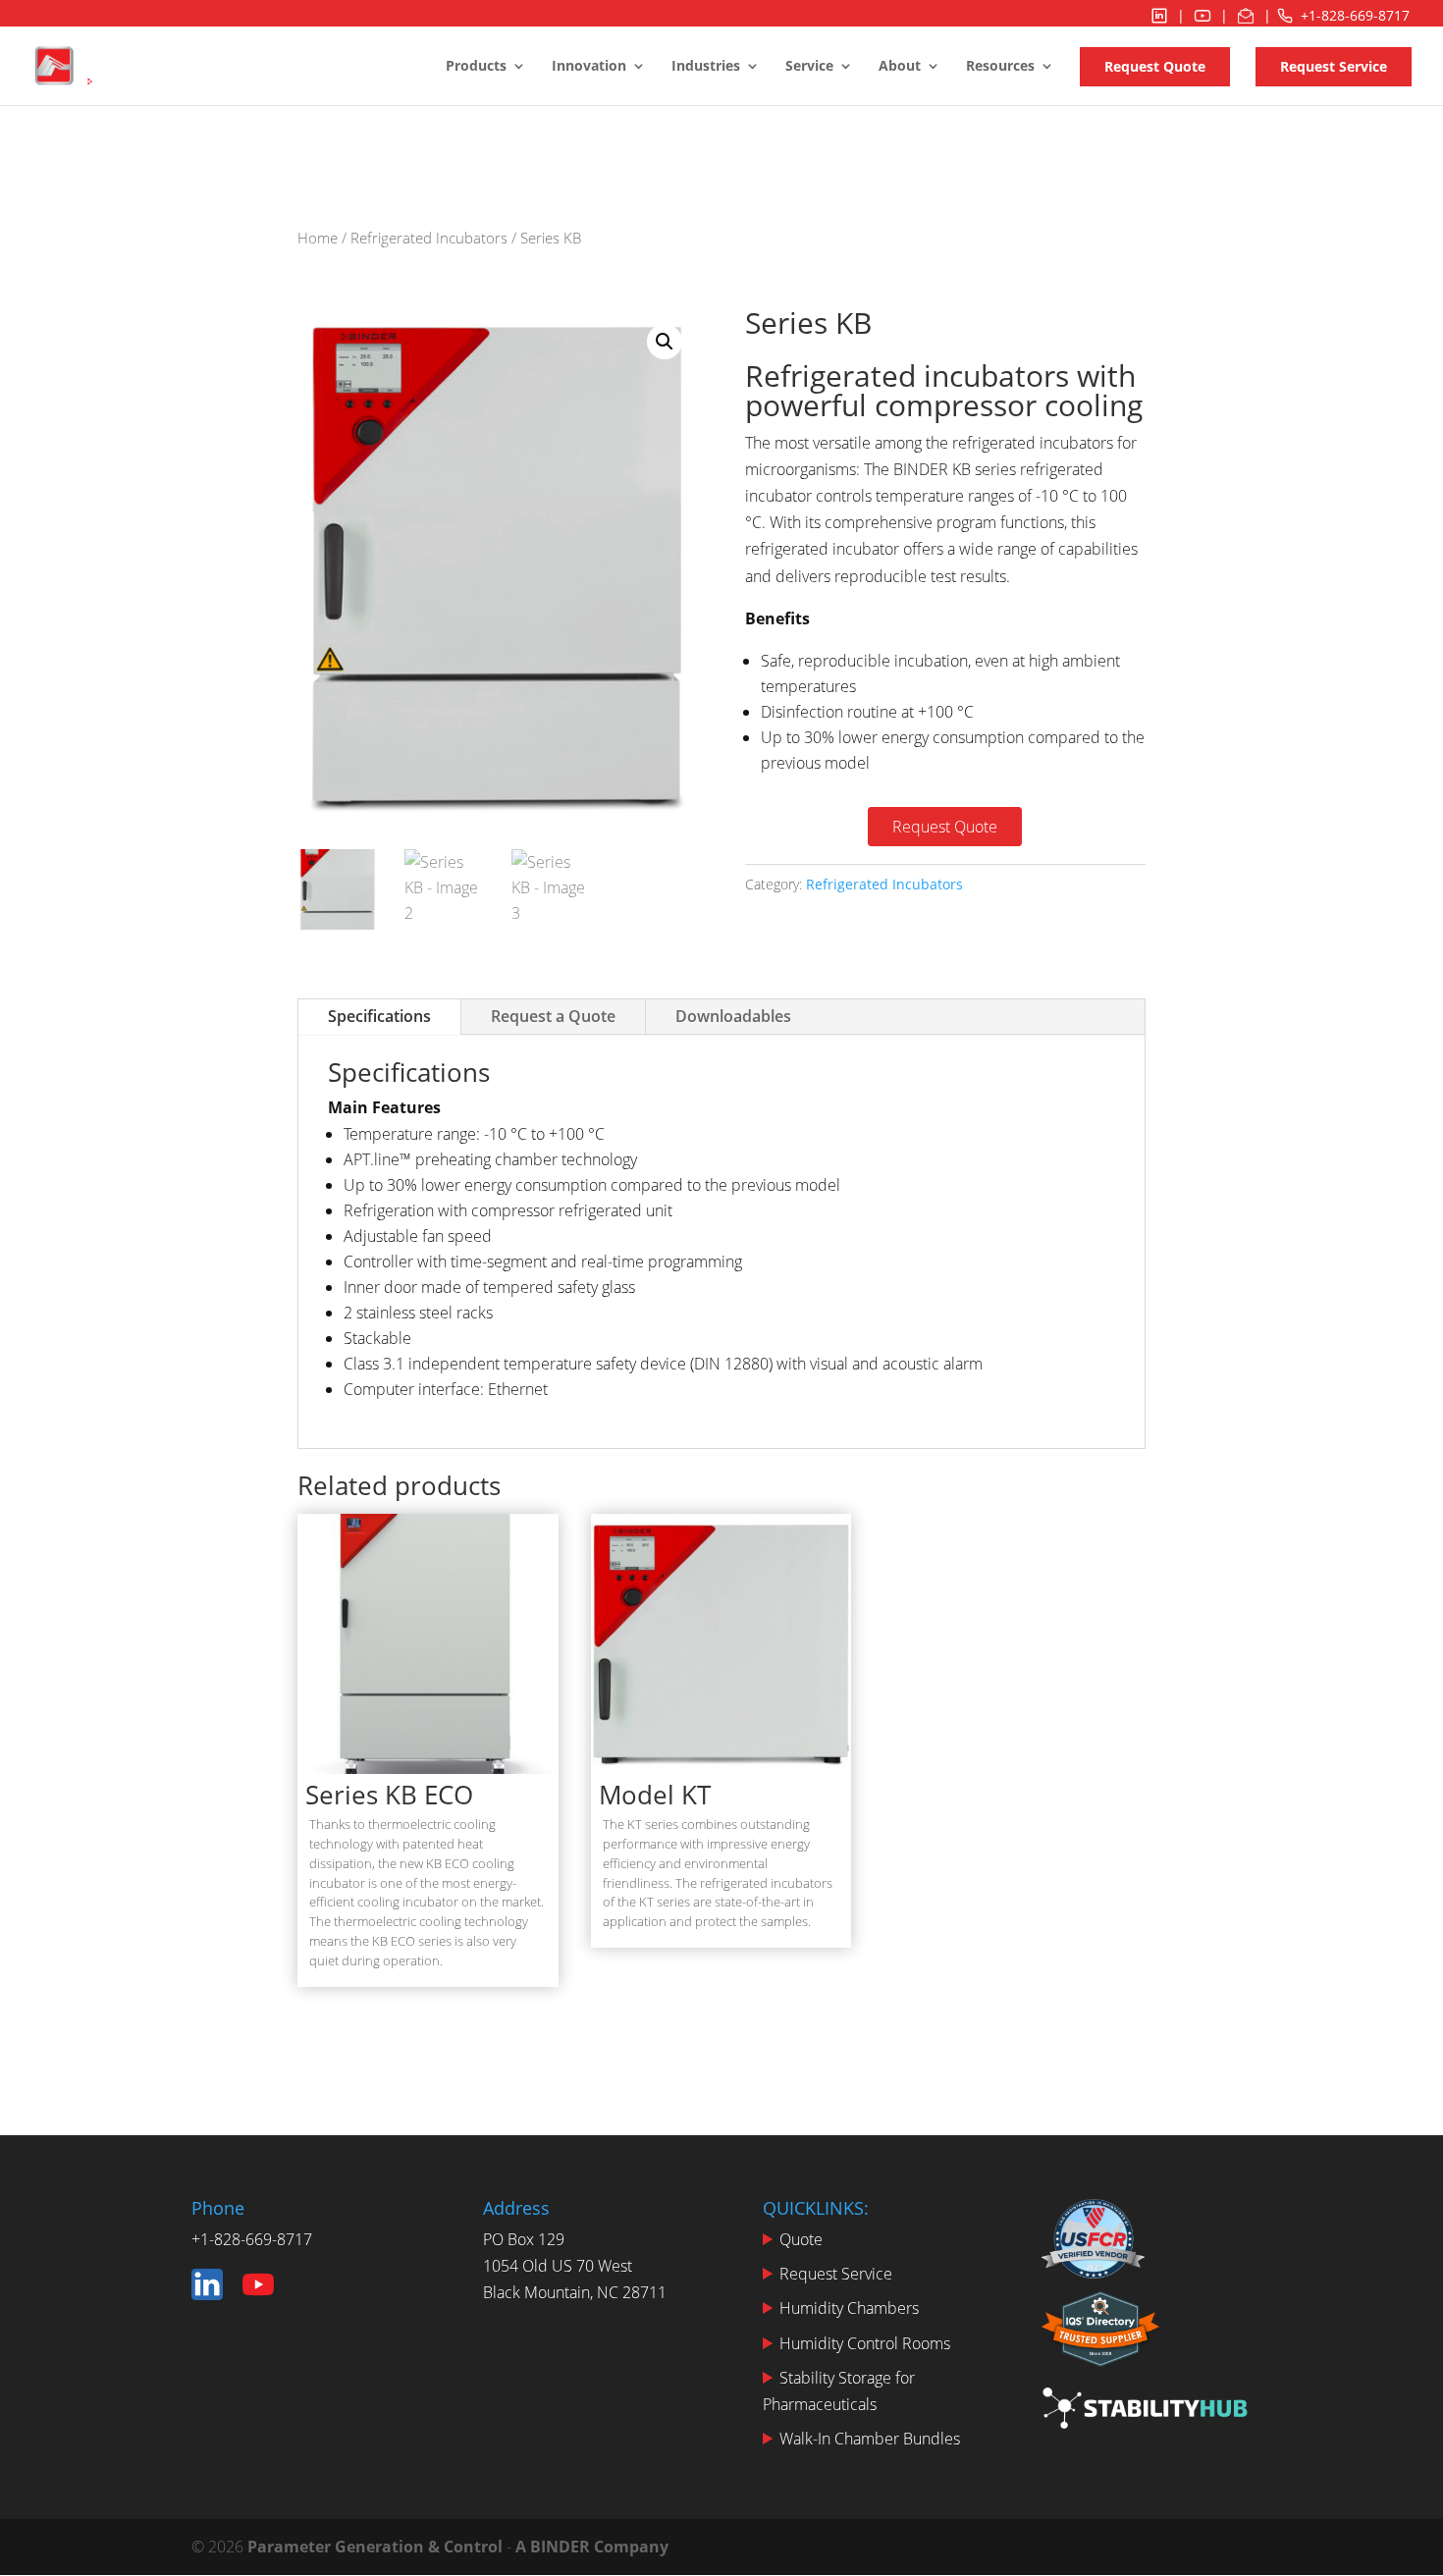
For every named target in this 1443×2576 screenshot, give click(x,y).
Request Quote (1155, 66)
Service (809, 67)
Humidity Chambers (849, 2308)
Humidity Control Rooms (865, 2343)
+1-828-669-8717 (1355, 15)
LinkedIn (1159, 15)
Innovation (589, 67)
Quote (801, 2239)
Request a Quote (553, 1016)
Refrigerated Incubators (429, 238)
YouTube (1202, 15)
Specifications (379, 1016)
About (900, 67)
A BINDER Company (592, 2547)
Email (1246, 15)
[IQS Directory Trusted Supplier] (1100, 2333)
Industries (706, 67)
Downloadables (733, 1016)
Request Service (1334, 66)
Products (476, 67)
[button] (665, 342)
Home (318, 238)
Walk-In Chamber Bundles (870, 2439)
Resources (1000, 67)
